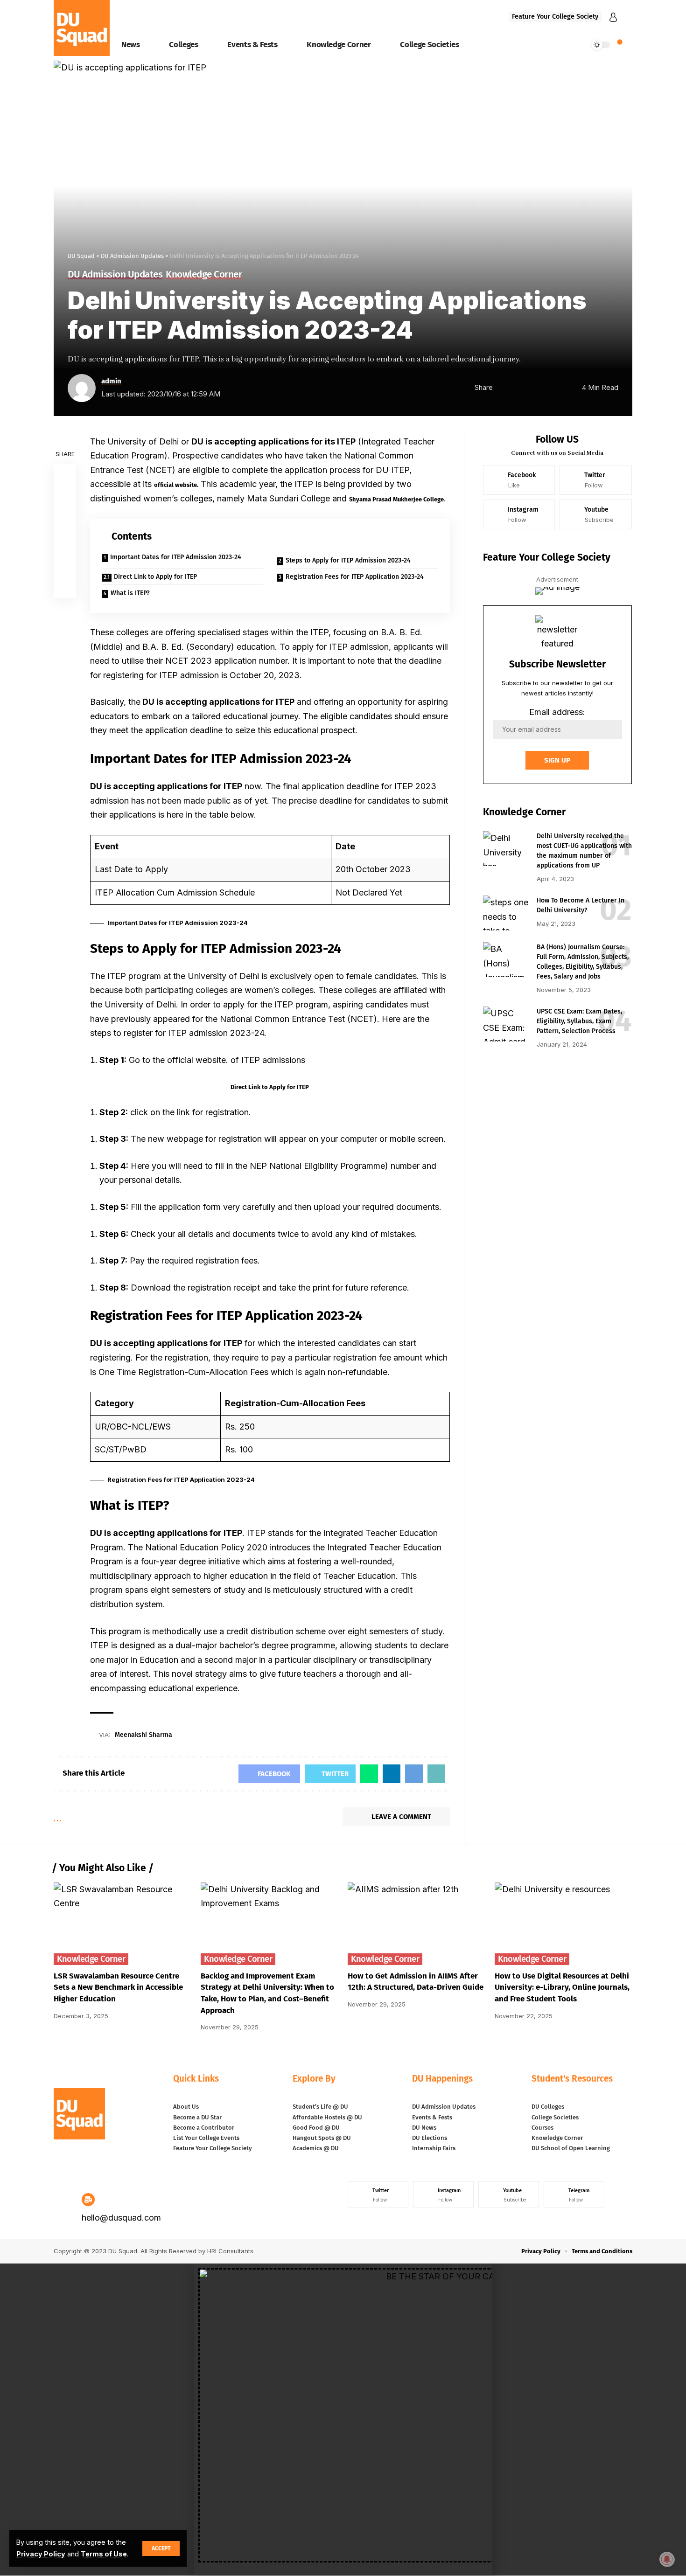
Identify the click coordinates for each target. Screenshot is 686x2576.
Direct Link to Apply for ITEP (155, 577)
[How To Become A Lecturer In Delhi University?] (506, 913)
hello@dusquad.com (121, 2218)
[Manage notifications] (667, 2559)
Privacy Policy (41, 2554)
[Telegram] (574, 2195)
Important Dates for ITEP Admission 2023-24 (176, 557)
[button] (343, 2571)
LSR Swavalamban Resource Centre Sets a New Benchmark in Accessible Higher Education (118, 1987)
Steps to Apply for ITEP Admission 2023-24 (348, 560)
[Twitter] (596, 480)
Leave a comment (401, 1817)
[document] (343, 2420)
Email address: (557, 712)
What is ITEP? (130, 593)
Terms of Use (104, 2554)
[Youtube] (596, 514)
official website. (176, 485)
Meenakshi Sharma (143, 1735)
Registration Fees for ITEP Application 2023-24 (355, 577)
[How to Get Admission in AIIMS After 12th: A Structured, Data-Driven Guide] (416, 1924)
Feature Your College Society (555, 17)
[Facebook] (519, 480)
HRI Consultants (230, 2251)
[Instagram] (519, 514)
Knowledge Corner (204, 275)
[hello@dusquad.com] (88, 2200)
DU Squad (123, 2251)
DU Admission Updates (115, 275)
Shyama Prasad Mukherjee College (396, 499)
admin (111, 381)
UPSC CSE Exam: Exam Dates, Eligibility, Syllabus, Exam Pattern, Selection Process (579, 1021)
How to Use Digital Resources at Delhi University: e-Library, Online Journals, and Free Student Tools (562, 1987)
